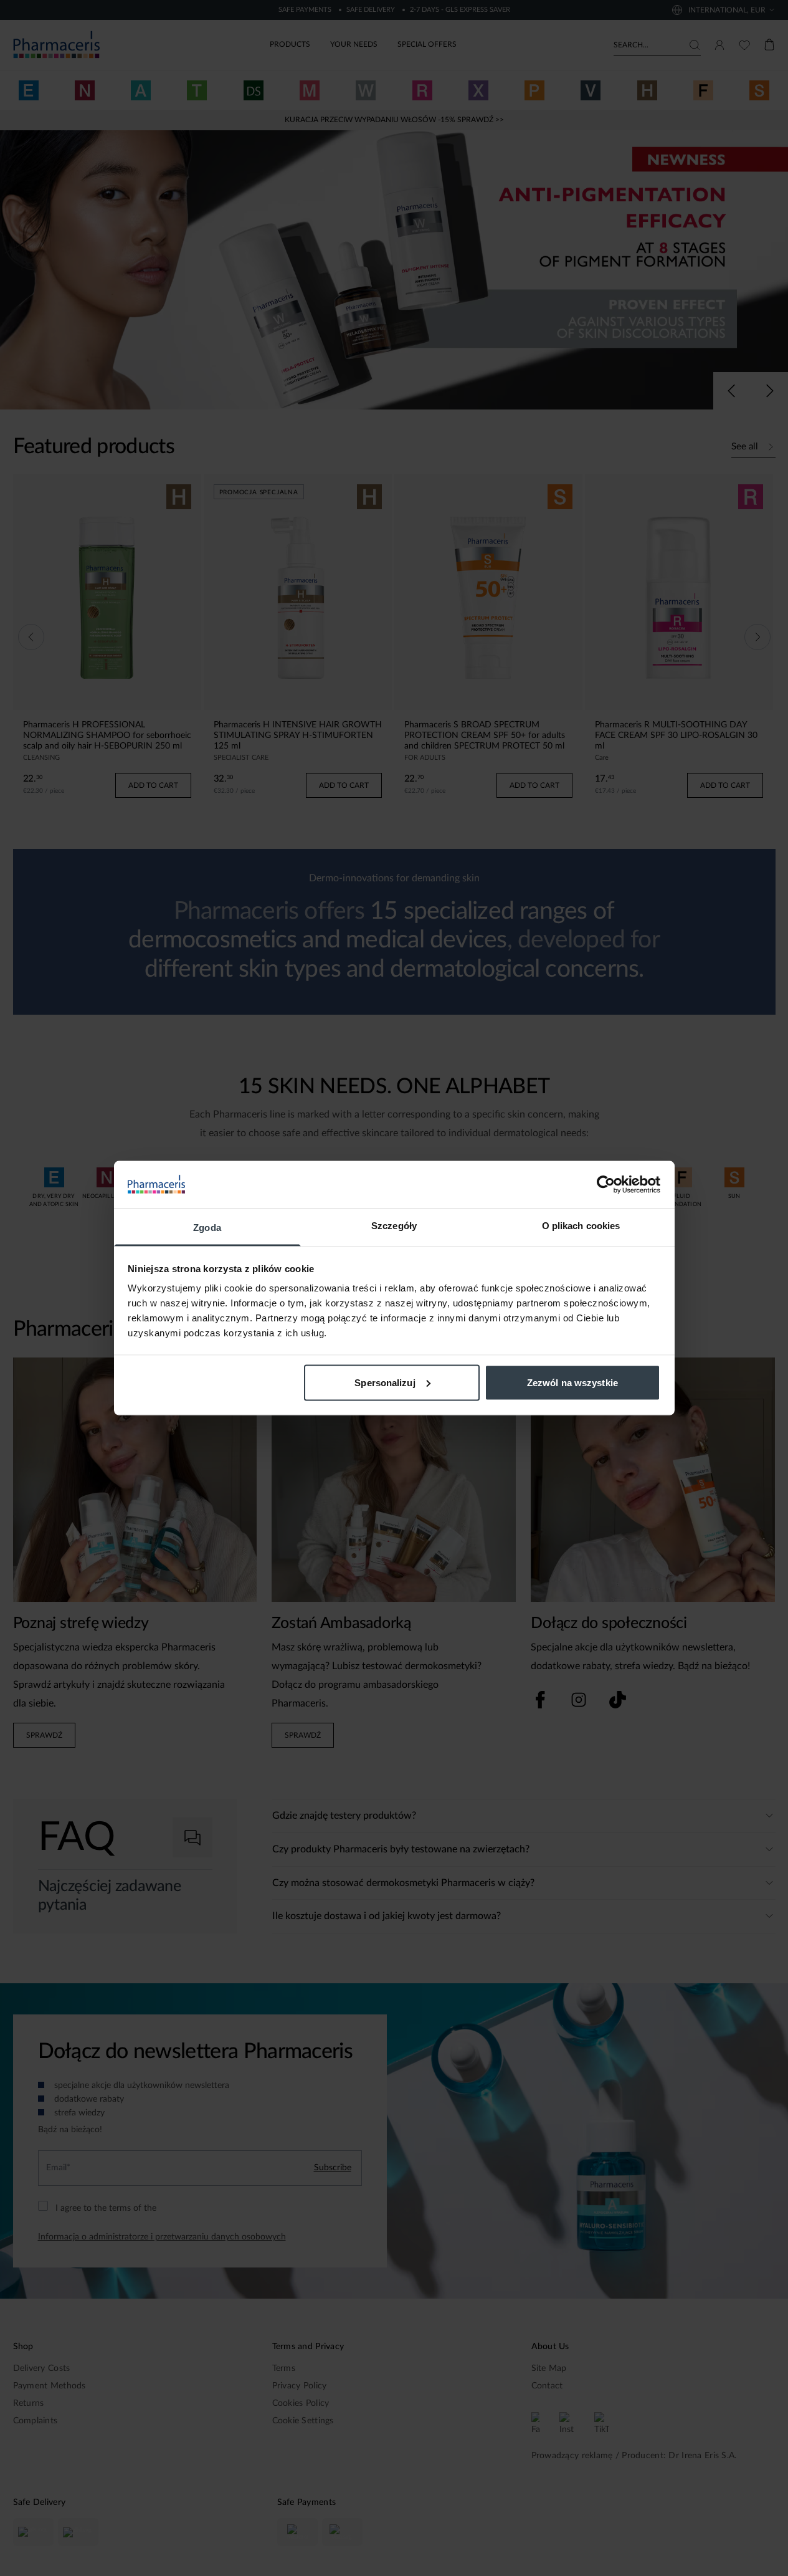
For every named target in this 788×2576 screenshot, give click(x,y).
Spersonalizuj (385, 1382)
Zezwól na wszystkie (572, 1382)
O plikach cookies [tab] (581, 1226)
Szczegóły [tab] (394, 1226)
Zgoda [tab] (207, 1228)
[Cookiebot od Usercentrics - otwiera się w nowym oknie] (606, 1184)
